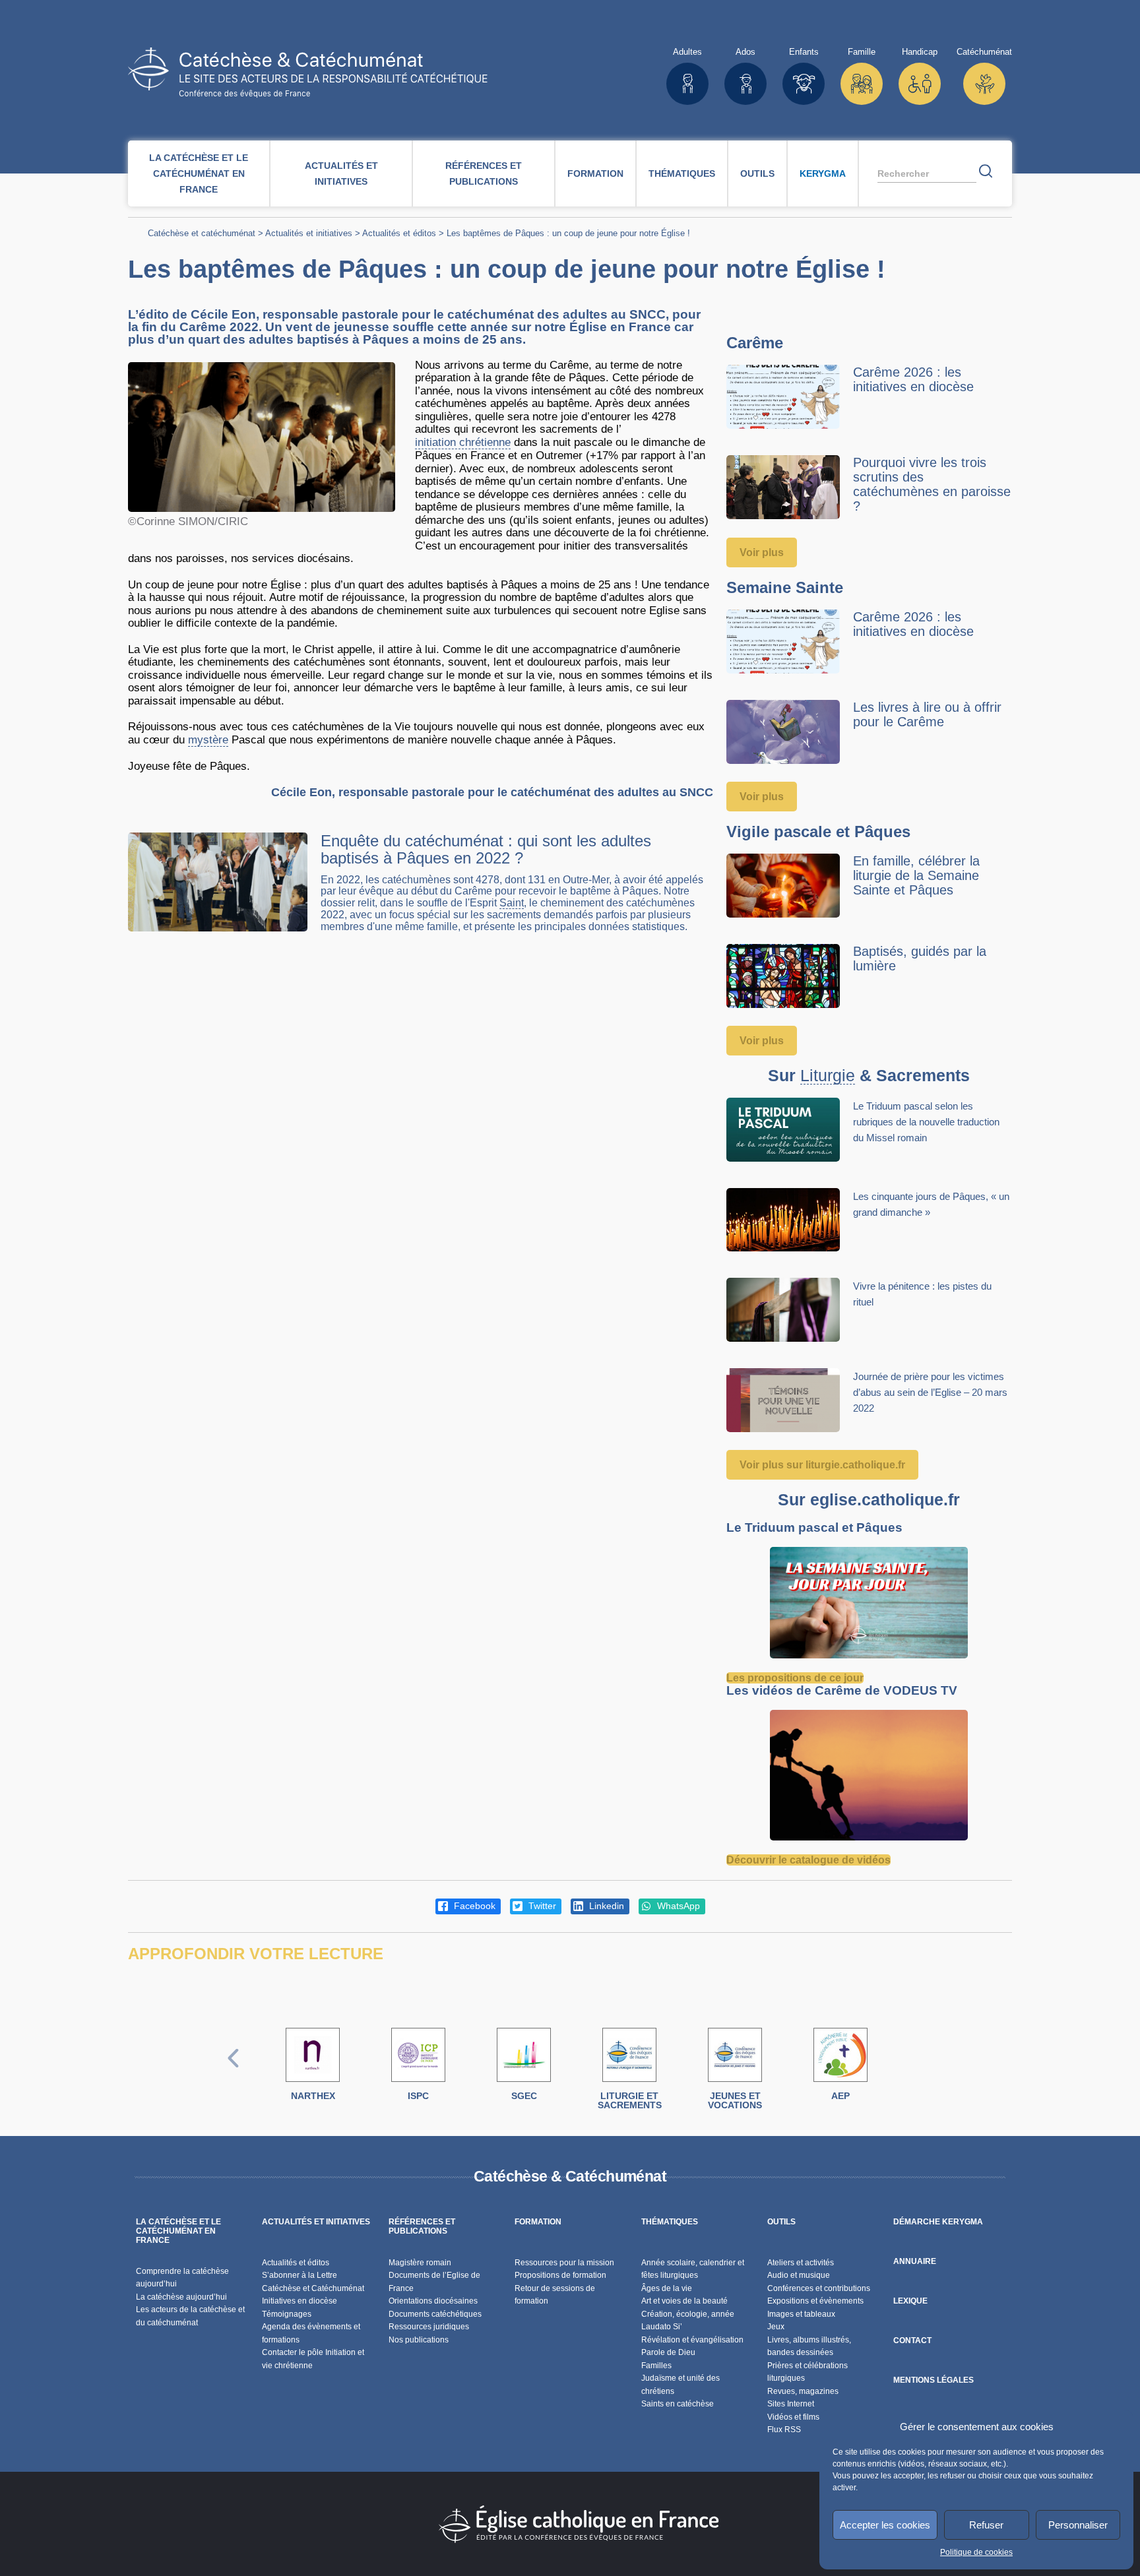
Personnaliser (1078, 2525)
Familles (656, 2366)
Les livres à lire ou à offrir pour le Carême (927, 714)
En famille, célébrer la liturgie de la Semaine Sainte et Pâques (916, 875)
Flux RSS (784, 2430)
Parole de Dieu (668, 2352)
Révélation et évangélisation (692, 2340)
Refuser (986, 2525)
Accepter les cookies (885, 2525)
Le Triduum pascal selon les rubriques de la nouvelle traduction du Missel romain (926, 1122)
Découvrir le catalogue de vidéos (808, 1860)
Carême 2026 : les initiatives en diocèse (913, 379)
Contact (912, 2340)
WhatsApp (677, 1906)
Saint (512, 903)
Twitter (541, 1906)
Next (907, 2072)
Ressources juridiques (429, 2327)
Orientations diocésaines (433, 2301)
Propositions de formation (560, 2275)
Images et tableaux (801, 2314)
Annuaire (915, 2261)
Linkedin (605, 1906)
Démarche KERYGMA (938, 2222)
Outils (757, 173)
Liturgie (828, 1076)
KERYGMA (823, 173)
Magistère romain (420, 2263)
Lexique (910, 2301)
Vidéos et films (793, 2417)
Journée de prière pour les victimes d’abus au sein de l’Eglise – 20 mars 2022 (930, 1392)
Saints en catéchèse (678, 2404)
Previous (234, 2072)
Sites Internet (791, 2404)
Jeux (776, 2327)
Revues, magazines (803, 2391)
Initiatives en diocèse (300, 2301)
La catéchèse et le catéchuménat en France (199, 173)
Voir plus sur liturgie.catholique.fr (822, 1465)
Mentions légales (934, 2380)
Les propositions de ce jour (795, 1678)
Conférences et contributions (819, 2288)
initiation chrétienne (463, 442)
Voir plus (762, 552)
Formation (595, 173)
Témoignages (287, 2314)
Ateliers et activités (801, 2263)
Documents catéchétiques (435, 2314)
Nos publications (419, 2340)
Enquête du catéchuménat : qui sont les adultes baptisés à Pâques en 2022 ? (486, 849)
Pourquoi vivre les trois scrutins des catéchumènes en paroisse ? (932, 484)
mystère (208, 740)
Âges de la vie (667, 2288)
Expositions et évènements (815, 2301)
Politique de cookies (976, 2552)
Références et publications (484, 173)
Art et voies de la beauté (684, 2301)
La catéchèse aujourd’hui (182, 2297)
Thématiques (682, 173)
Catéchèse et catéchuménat (202, 233)
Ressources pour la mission (564, 2263)
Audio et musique (799, 2275)
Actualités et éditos (399, 233)
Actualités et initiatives (341, 173)
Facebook (473, 1906)
